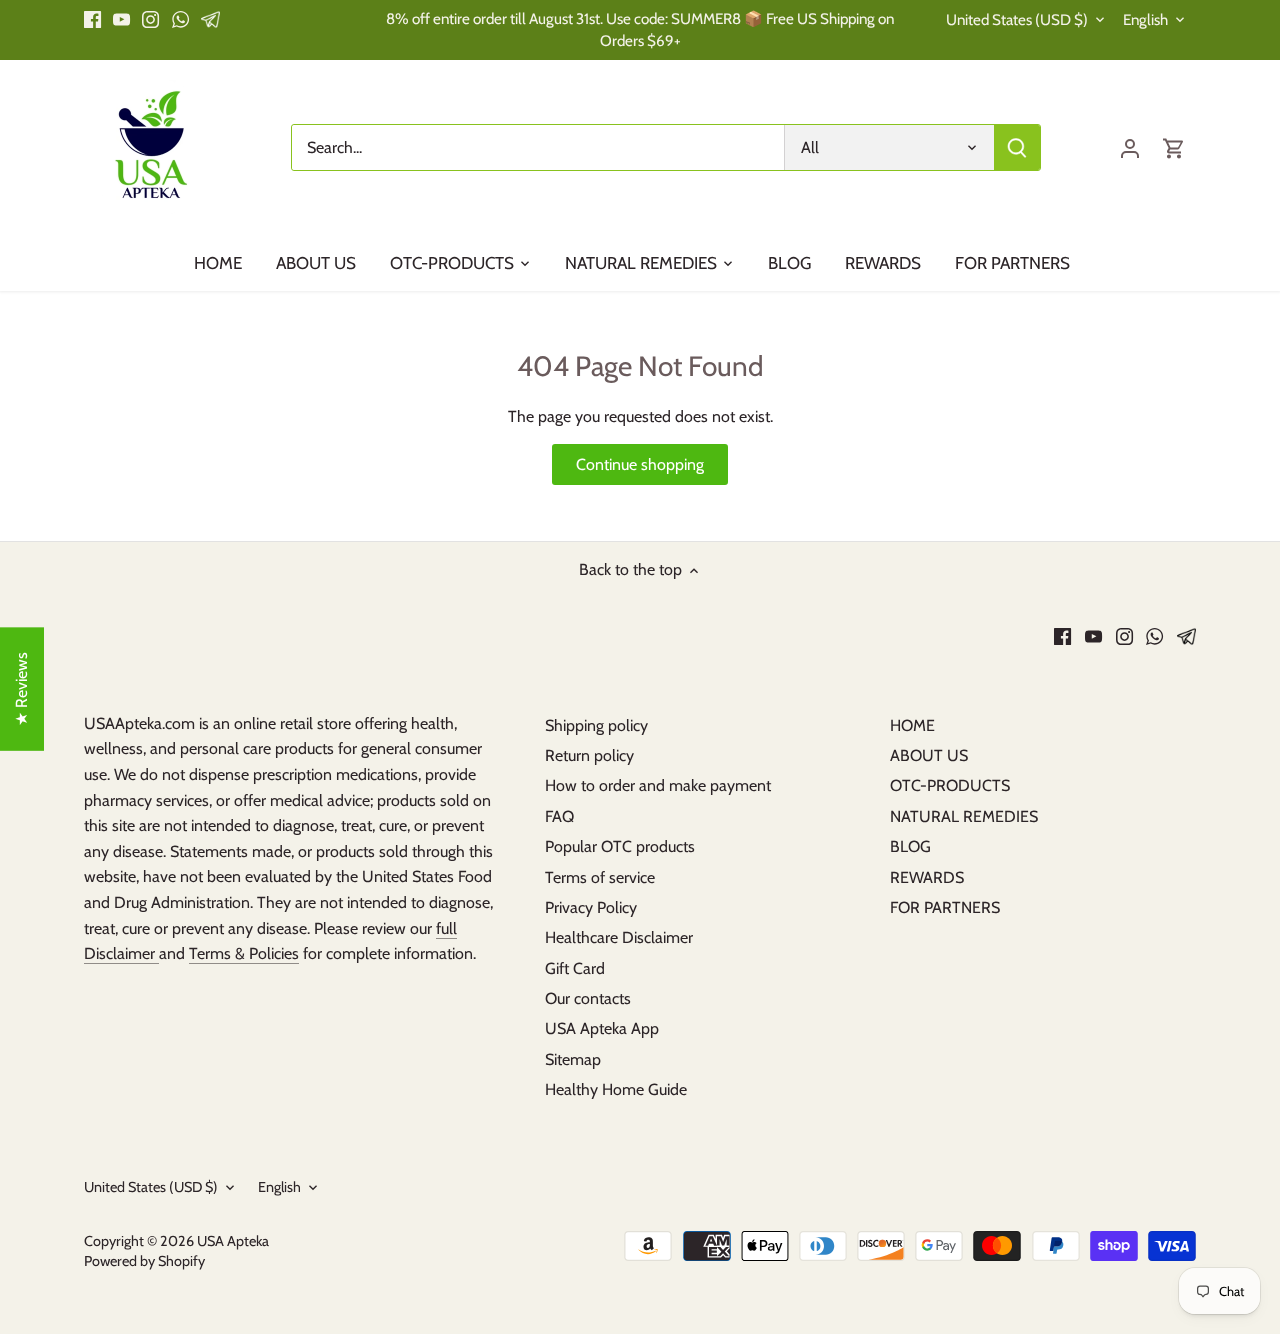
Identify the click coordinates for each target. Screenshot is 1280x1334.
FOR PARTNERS (945, 907)
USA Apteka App (602, 1028)
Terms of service (600, 877)
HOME (912, 725)
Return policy (589, 755)
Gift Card (575, 968)
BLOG (910, 846)
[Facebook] (92, 19)
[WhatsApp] (180, 19)
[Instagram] (150, 19)
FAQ (559, 816)
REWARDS (927, 877)
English (1145, 20)
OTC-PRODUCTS (950, 785)
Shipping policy (596, 725)
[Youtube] (121, 19)
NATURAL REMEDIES (964, 816)
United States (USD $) (1017, 20)
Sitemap (573, 1059)
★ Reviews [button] (21, 689)
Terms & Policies (244, 953)
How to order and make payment (658, 785)
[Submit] (1017, 147)
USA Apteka (233, 1241)
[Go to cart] (1174, 147)
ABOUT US (929, 755)
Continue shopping (640, 464)
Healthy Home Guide (616, 1089)
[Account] (1130, 147)
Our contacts (588, 998)
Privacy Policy (591, 907)
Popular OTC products (620, 846)
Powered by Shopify (144, 1261)
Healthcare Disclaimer (619, 937)
